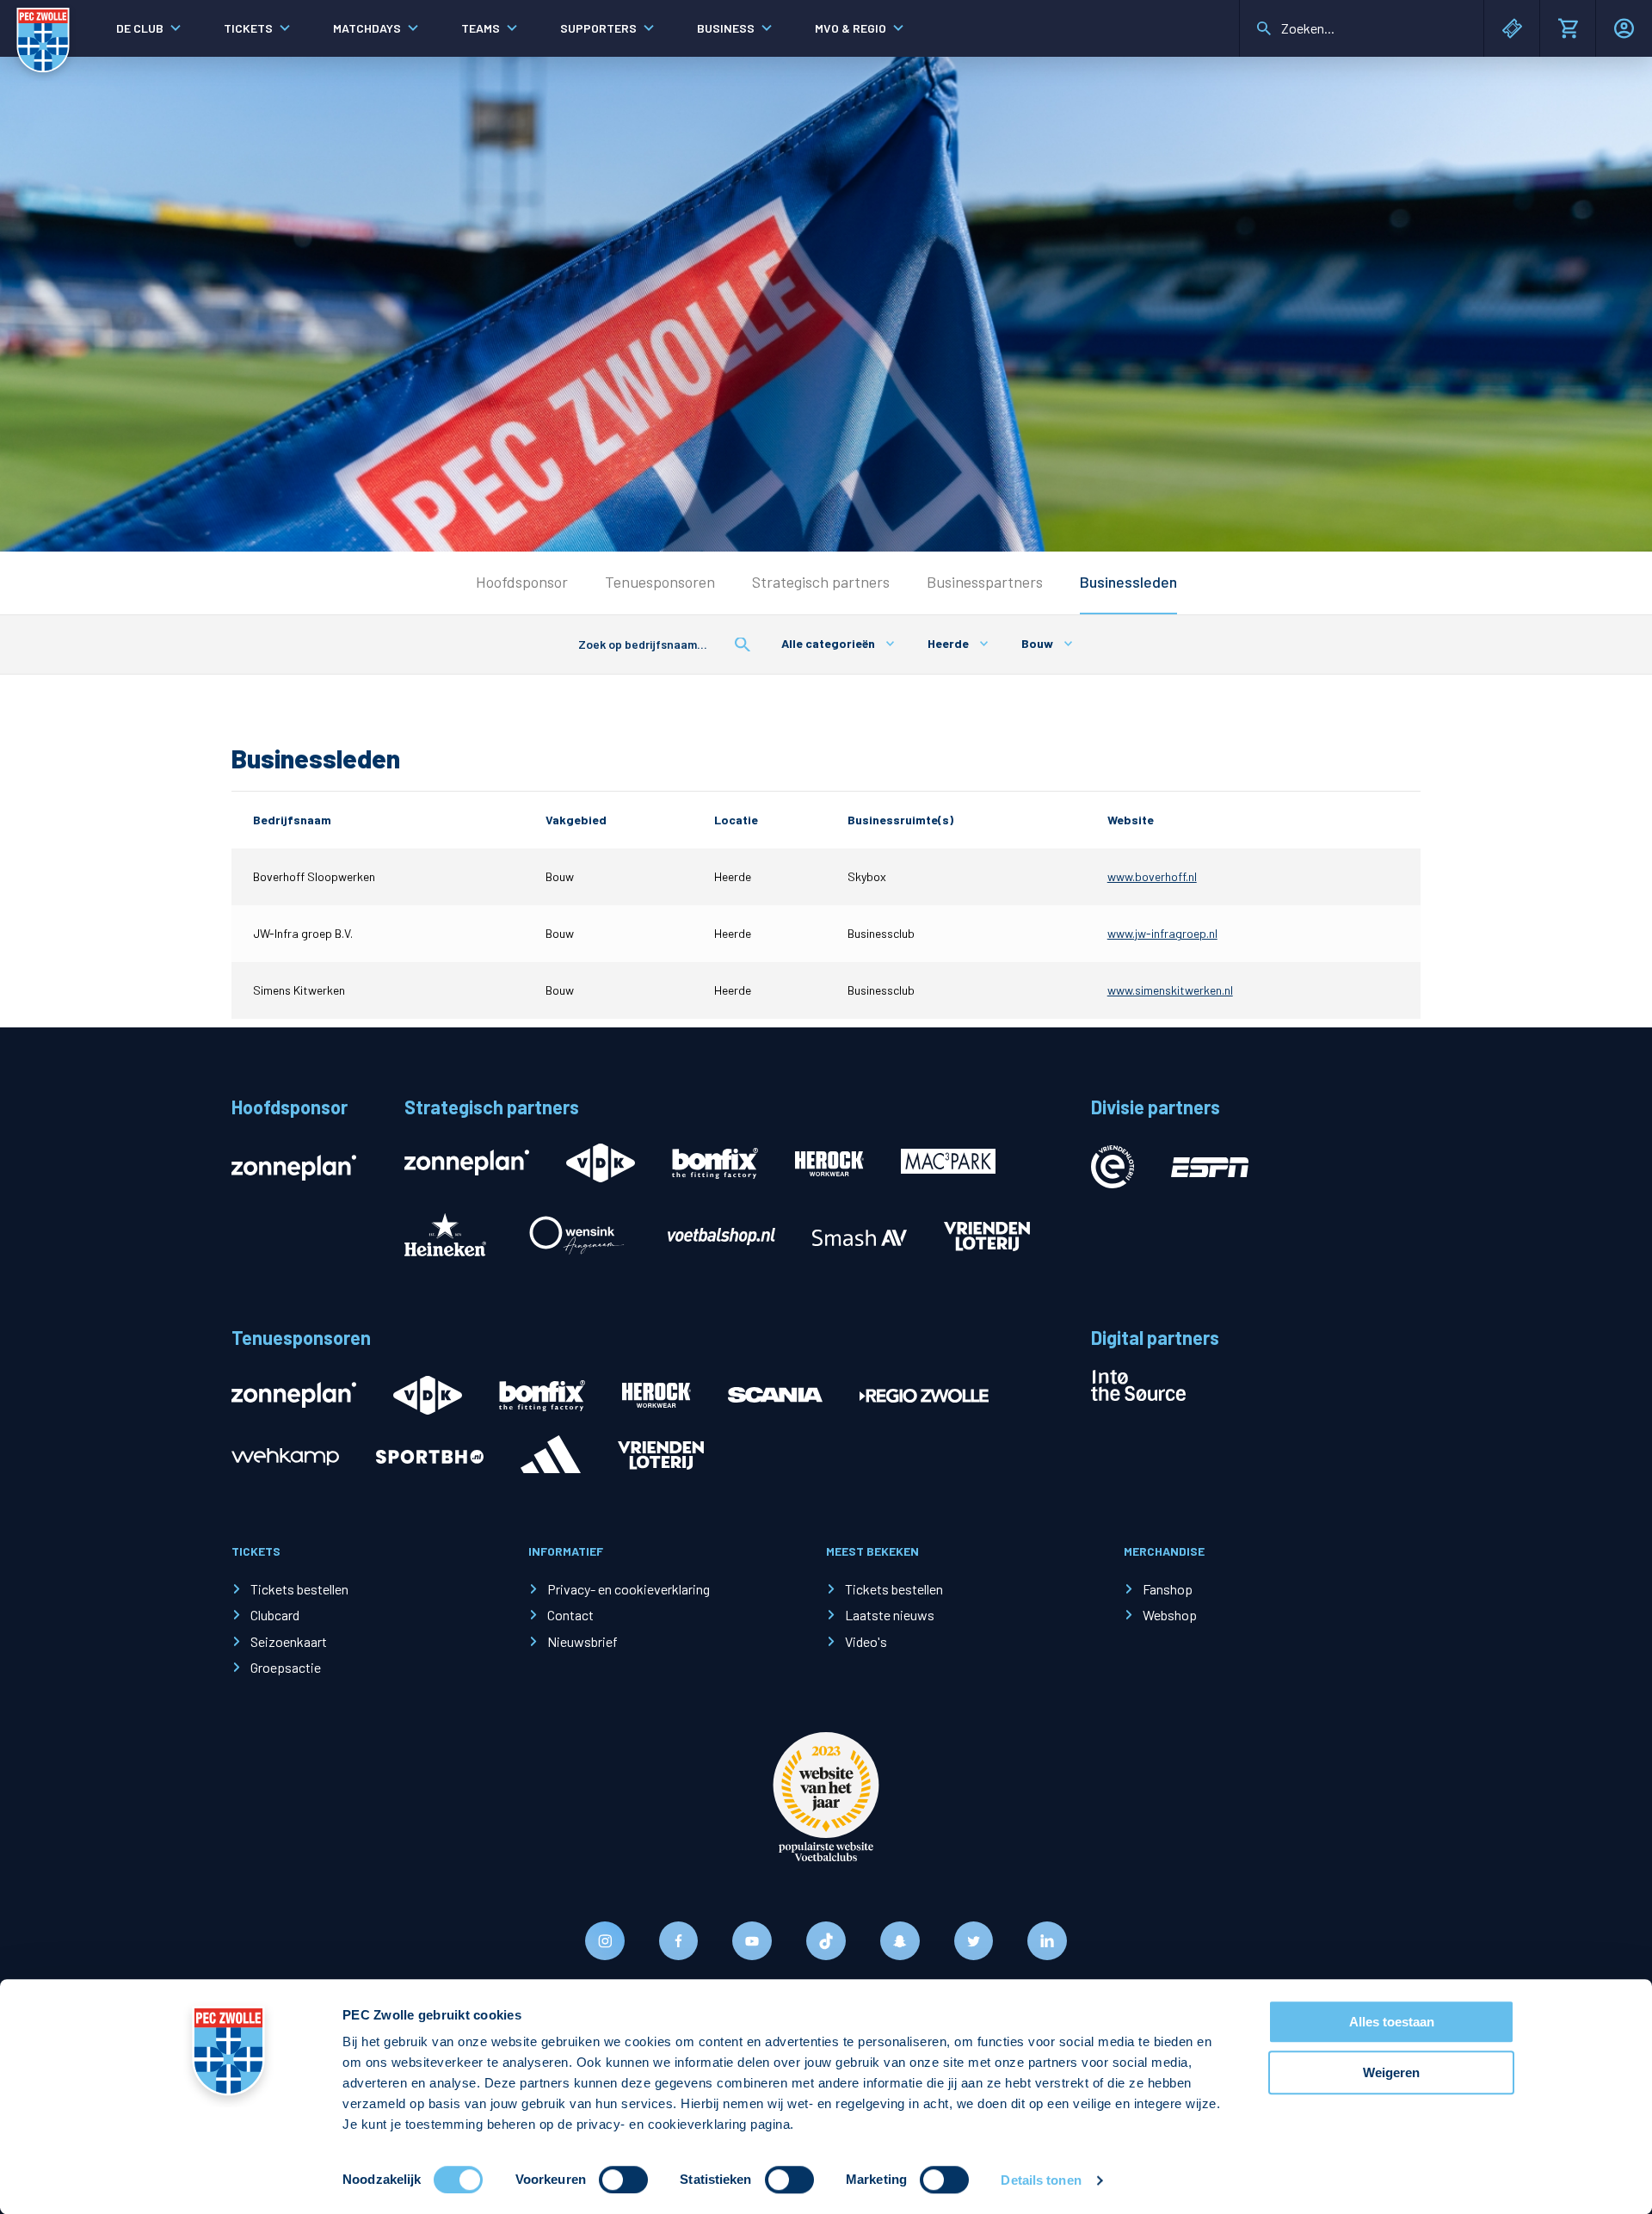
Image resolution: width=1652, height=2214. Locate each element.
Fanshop (1168, 1589)
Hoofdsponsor (522, 582)
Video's (866, 1641)
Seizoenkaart (289, 1641)
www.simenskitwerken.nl (1170, 990)
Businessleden (1128, 582)
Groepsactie (286, 1667)
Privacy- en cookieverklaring (629, 1589)
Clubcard (275, 1615)
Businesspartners (985, 582)
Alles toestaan (1392, 2022)
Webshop (1170, 1615)
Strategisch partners (821, 582)
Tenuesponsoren (660, 582)
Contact (570, 1615)
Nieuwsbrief (583, 1641)
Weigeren (1391, 2072)
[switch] (623, 2180)
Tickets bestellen (299, 1589)
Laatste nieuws (890, 1615)
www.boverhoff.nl (1152, 876)
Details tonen (1041, 2180)
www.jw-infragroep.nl (1162, 933)
